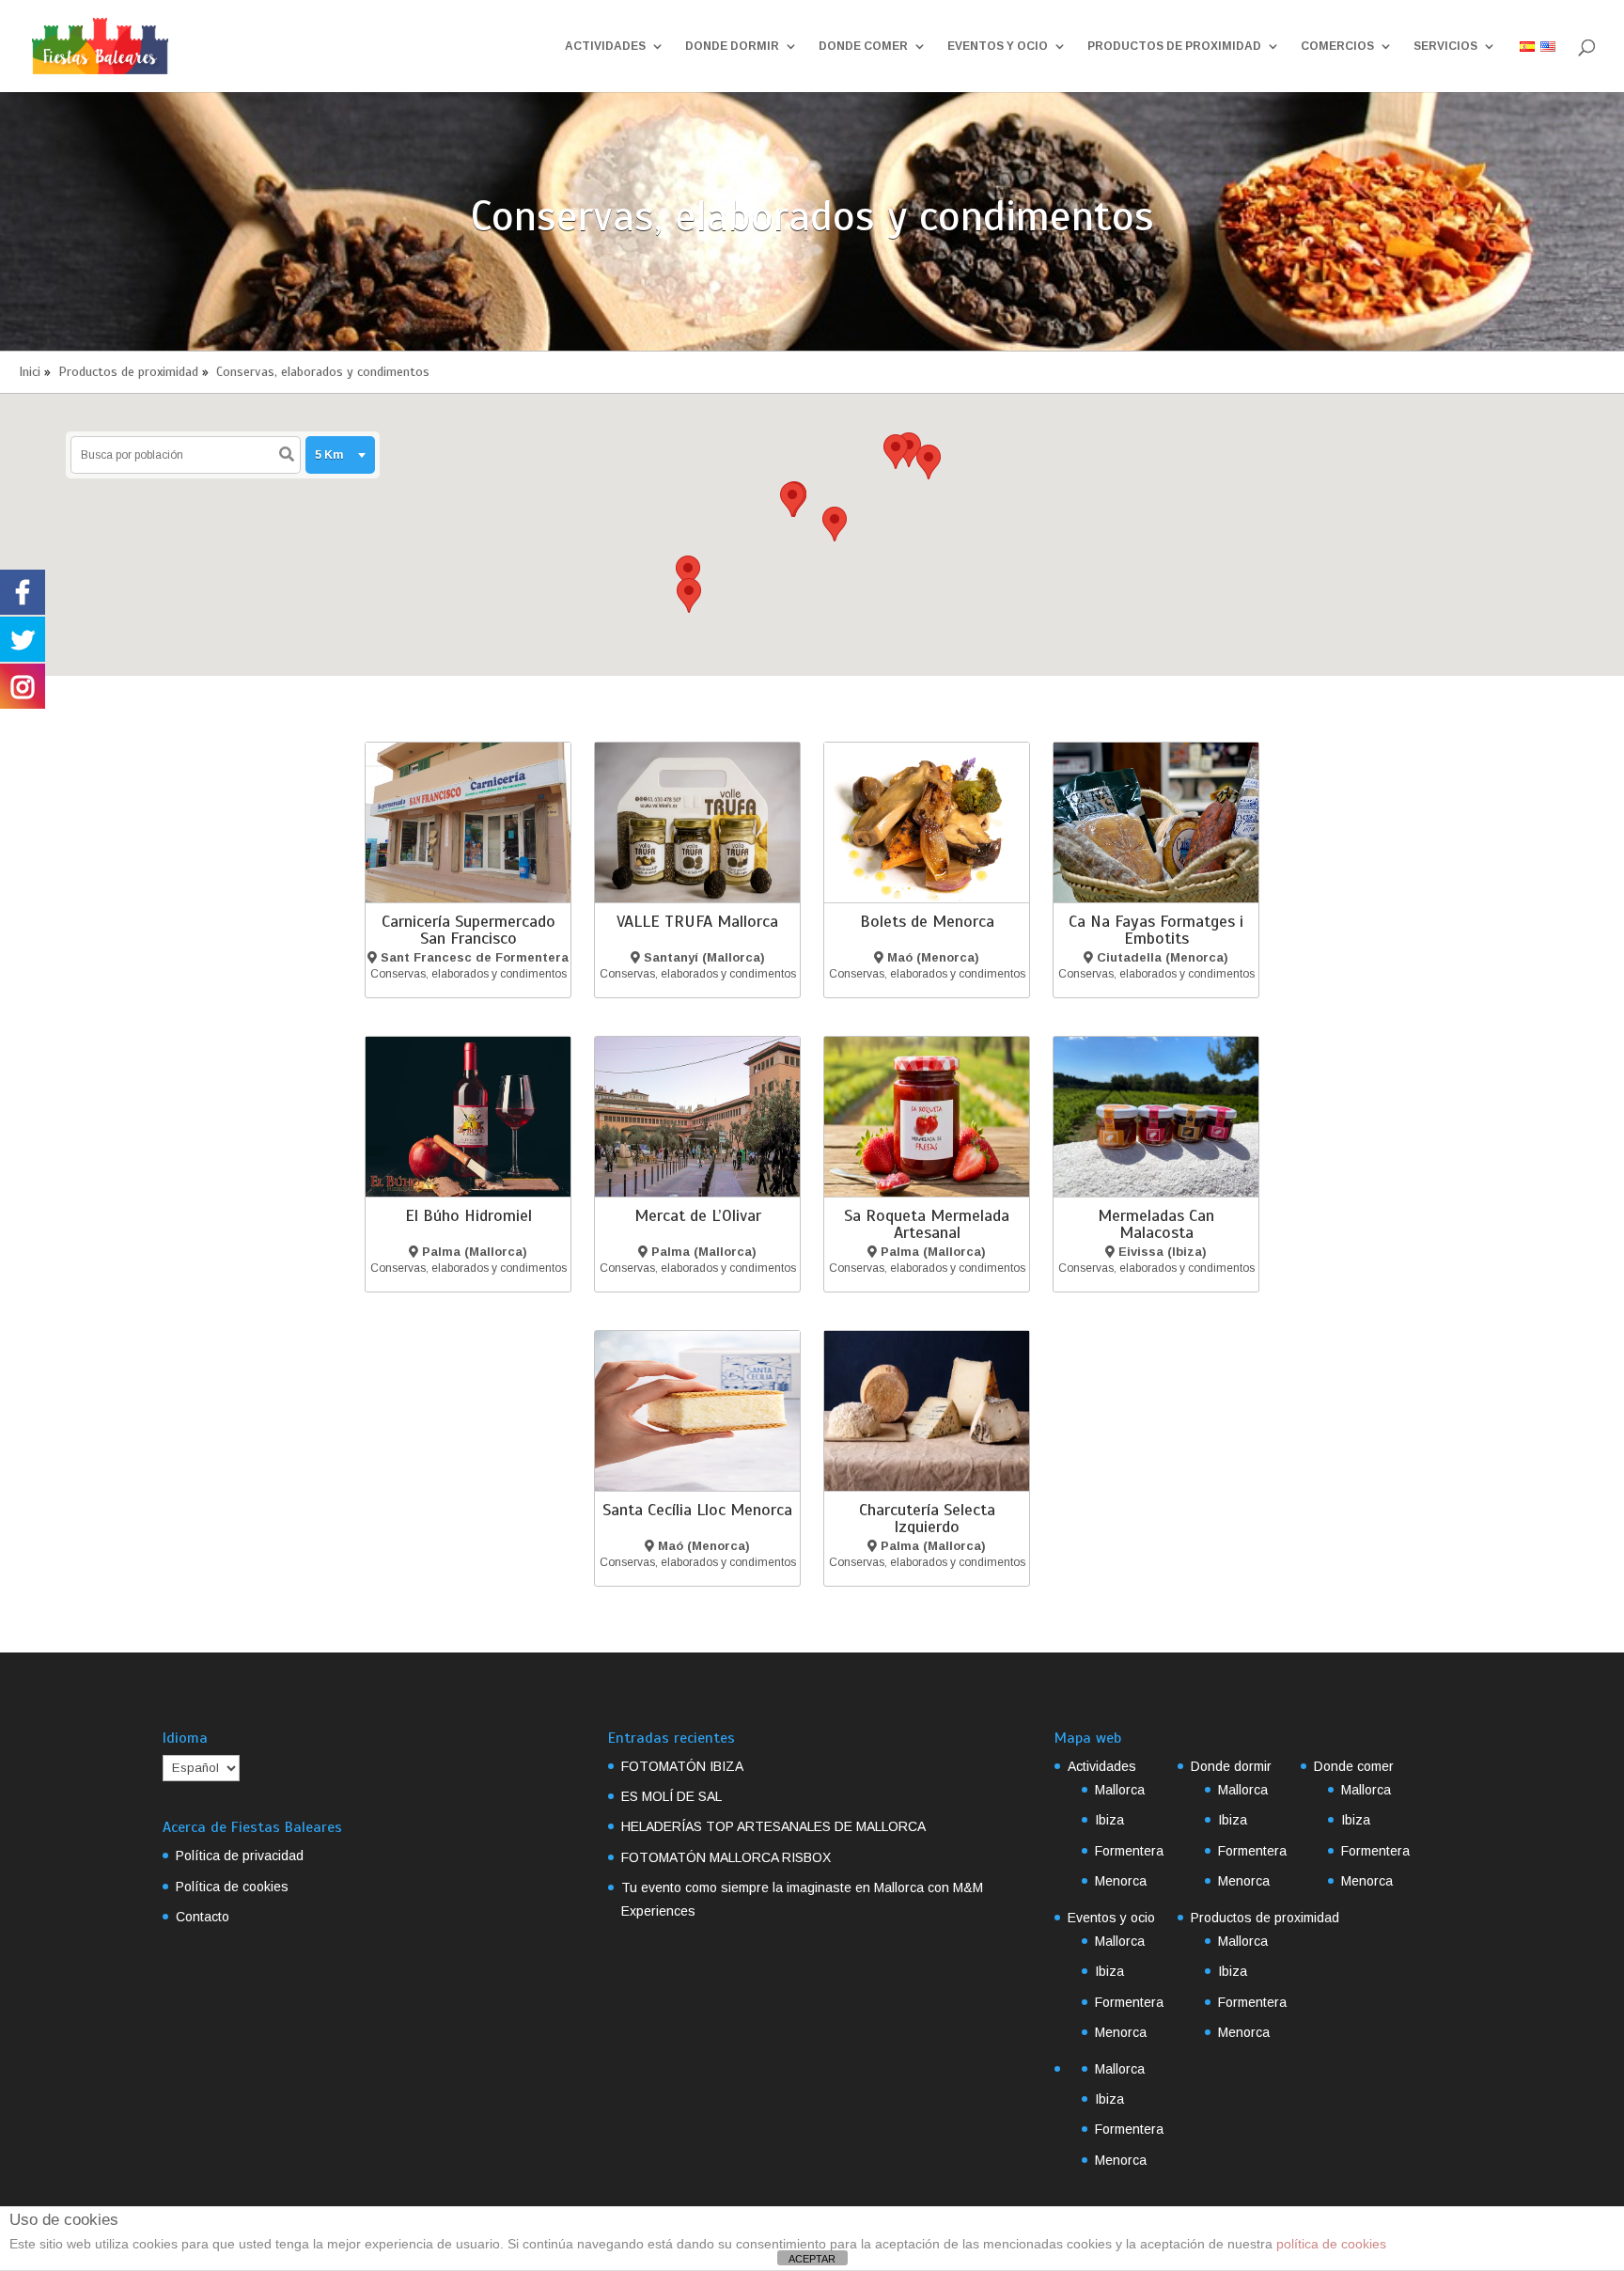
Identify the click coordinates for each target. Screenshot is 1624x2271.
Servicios (1445, 46)
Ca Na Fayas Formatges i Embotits (1156, 930)
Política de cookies (232, 1887)
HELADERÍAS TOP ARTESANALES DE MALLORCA (773, 1826)
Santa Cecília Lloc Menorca (697, 1510)
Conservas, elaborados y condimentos (323, 372)
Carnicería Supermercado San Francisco (468, 930)
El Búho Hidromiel (468, 1215)
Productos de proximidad (1174, 46)
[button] (689, 595)
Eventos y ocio (998, 46)
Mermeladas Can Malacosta (1156, 1224)
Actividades (605, 46)
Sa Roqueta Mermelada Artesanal (927, 1224)
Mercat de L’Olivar (698, 1215)
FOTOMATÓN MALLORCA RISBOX (726, 1857)
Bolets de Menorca (927, 921)
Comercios (1337, 46)
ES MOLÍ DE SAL (671, 1796)
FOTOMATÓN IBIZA (682, 1766)
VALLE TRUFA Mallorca (697, 921)
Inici (30, 372)
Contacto (203, 1917)
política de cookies (1331, 2244)
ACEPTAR (812, 2259)
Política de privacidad (240, 1856)
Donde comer (863, 46)
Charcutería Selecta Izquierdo (927, 1518)
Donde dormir (732, 46)
